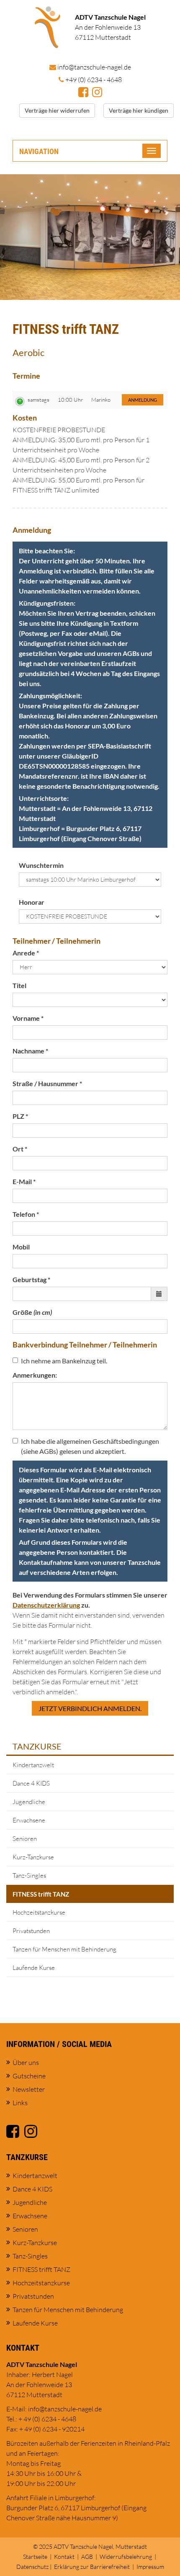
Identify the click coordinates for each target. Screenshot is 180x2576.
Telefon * (26, 1214)
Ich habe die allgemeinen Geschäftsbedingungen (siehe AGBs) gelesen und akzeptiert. (90, 1446)
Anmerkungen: (35, 1375)
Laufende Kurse (34, 1968)
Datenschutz (32, 2567)
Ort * (20, 1149)
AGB (87, 2557)
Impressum (150, 2567)
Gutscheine (29, 2076)
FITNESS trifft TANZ (41, 1894)
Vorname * (28, 1018)
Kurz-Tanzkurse (33, 1857)
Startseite (35, 2557)
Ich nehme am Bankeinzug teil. (64, 1361)
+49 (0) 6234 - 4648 (94, 80)
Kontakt (64, 2557)
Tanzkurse (37, 1746)
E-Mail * (24, 1181)
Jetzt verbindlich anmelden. (90, 1708)
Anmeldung (143, 400)
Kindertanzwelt (33, 1765)
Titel (19, 985)
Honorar (32, 902)
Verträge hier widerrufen (57, 110)
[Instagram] (97, 93)
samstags (39, 400)
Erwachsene (29, 1820)
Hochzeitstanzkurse (39, 1912)
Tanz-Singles (29, 1875)
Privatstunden (31, 1931)
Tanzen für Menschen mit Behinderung (64, 1949)
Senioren (25, 1839)
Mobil (21, 1247)
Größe (32, 1312)
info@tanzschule (94, 67)
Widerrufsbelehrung (126, 2557)
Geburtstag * (31, 1279)
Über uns (26, 2062)
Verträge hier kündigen (139, 110)
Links (20, 2103)
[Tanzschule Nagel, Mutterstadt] (48, 27)
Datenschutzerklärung (46, 1605)
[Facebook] (83, 93)
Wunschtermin (41, 865)
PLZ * (20, 1116)
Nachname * (30, 1051)
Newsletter (29, 2089)
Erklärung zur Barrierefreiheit (92, 2567)
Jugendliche (29, 1802)
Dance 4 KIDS (31, 1783)
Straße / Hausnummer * (47, 1083)
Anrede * (26, 953)
